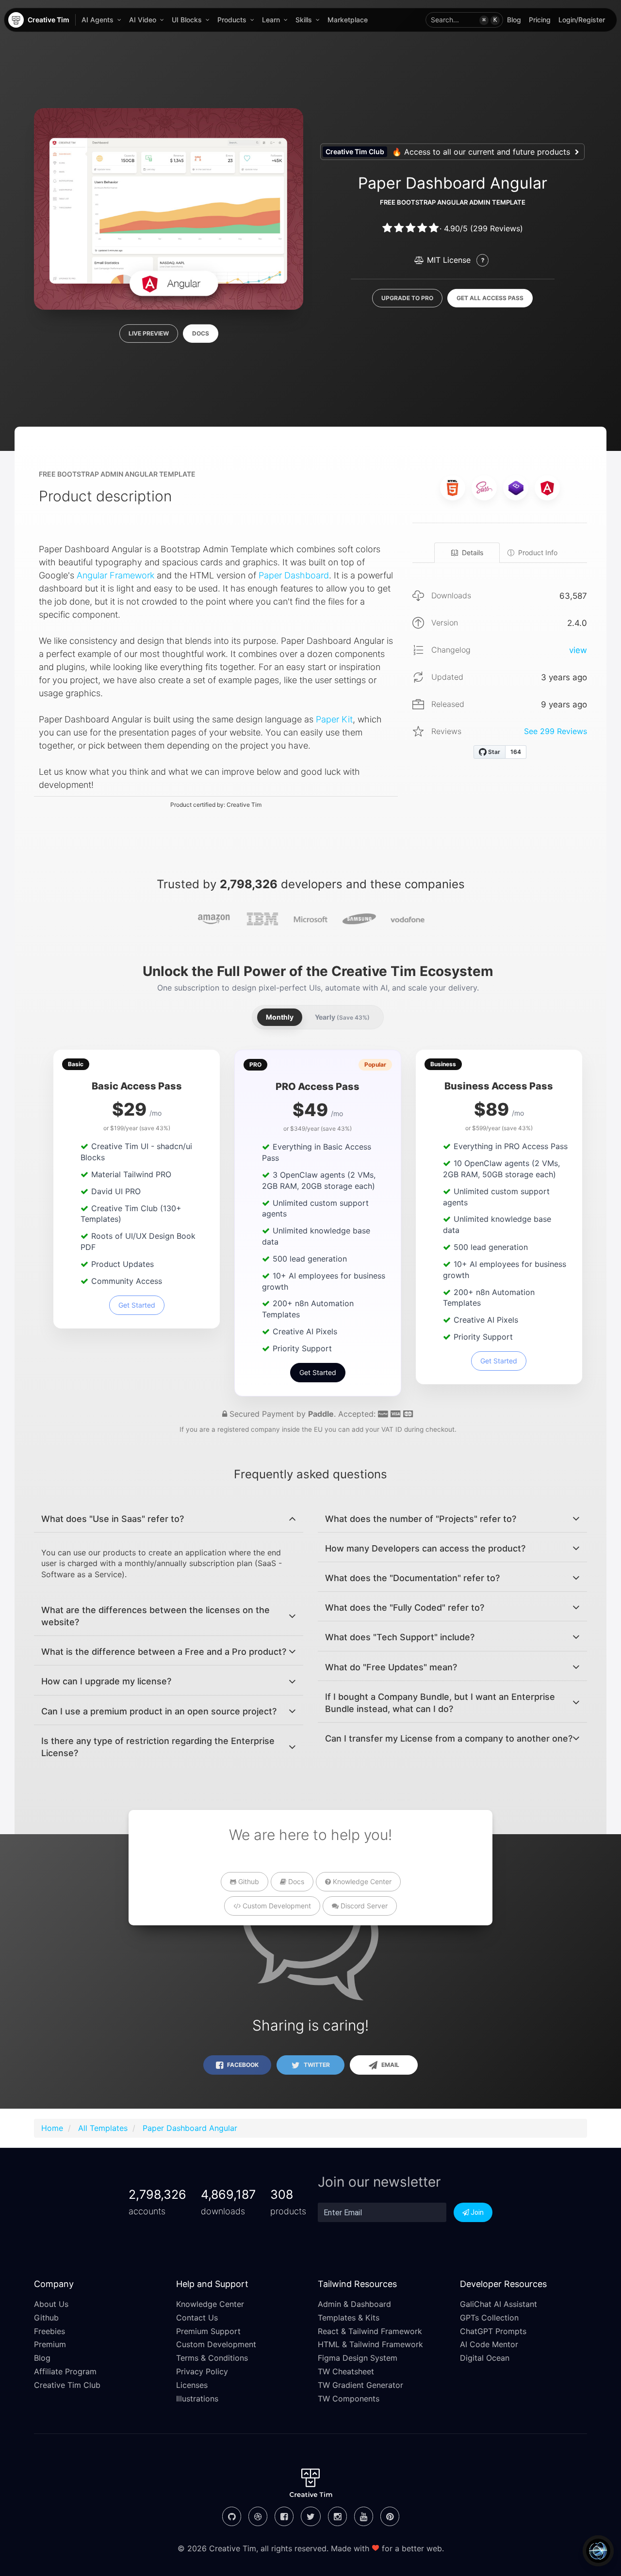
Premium (50, 2344)
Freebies (49, 2331)
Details (473, 552)
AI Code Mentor (489, 2344)
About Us (51, 2304)
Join (476, 2212)
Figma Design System (358, 2358)
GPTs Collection (489, 2318)
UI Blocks (187, 20)
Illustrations (197, 2399)
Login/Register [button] (582, 20)
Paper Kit (334, 719)
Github (248, 1881)
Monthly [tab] (280, 1017)
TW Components (349, 2399)
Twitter (316, 2065)
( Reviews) (497, 228)
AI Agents (98, 20)
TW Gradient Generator (360, 2385)
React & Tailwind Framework (370, 2331)
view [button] (578, 650)
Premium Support (208, 2331)
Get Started (137, 1305)
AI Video (143, 20)
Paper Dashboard (294, 575)
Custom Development (276, 1906)
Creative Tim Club (67, 2385)
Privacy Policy (202, 2371)
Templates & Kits (349, 2318)
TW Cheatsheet (346, 2371)
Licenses (192, 2385)
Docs (201, 333)
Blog (514, 20)
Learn (271, 20)
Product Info (538, 552)
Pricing (540, 20)
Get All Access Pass (490, 298)
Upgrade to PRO (407, 298)
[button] (464, 20)
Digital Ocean (485, 2358)
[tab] (169, 1519)
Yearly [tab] (342, 1017)
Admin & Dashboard (354, 2304)
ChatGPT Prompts (493, 2331)
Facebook (242, 2065)
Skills (304, 20)
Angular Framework (115, 575)
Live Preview (149, 333)
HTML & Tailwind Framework (370, 2344)
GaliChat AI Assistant (498, 2304)
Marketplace (348, 20)
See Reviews (556, 731)
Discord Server (363, 1906)
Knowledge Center (361, 1881)
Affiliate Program (65, 2371)
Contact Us (197, 2318)
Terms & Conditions (212, 2358)
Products (232, 20)
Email (390, 2065)
